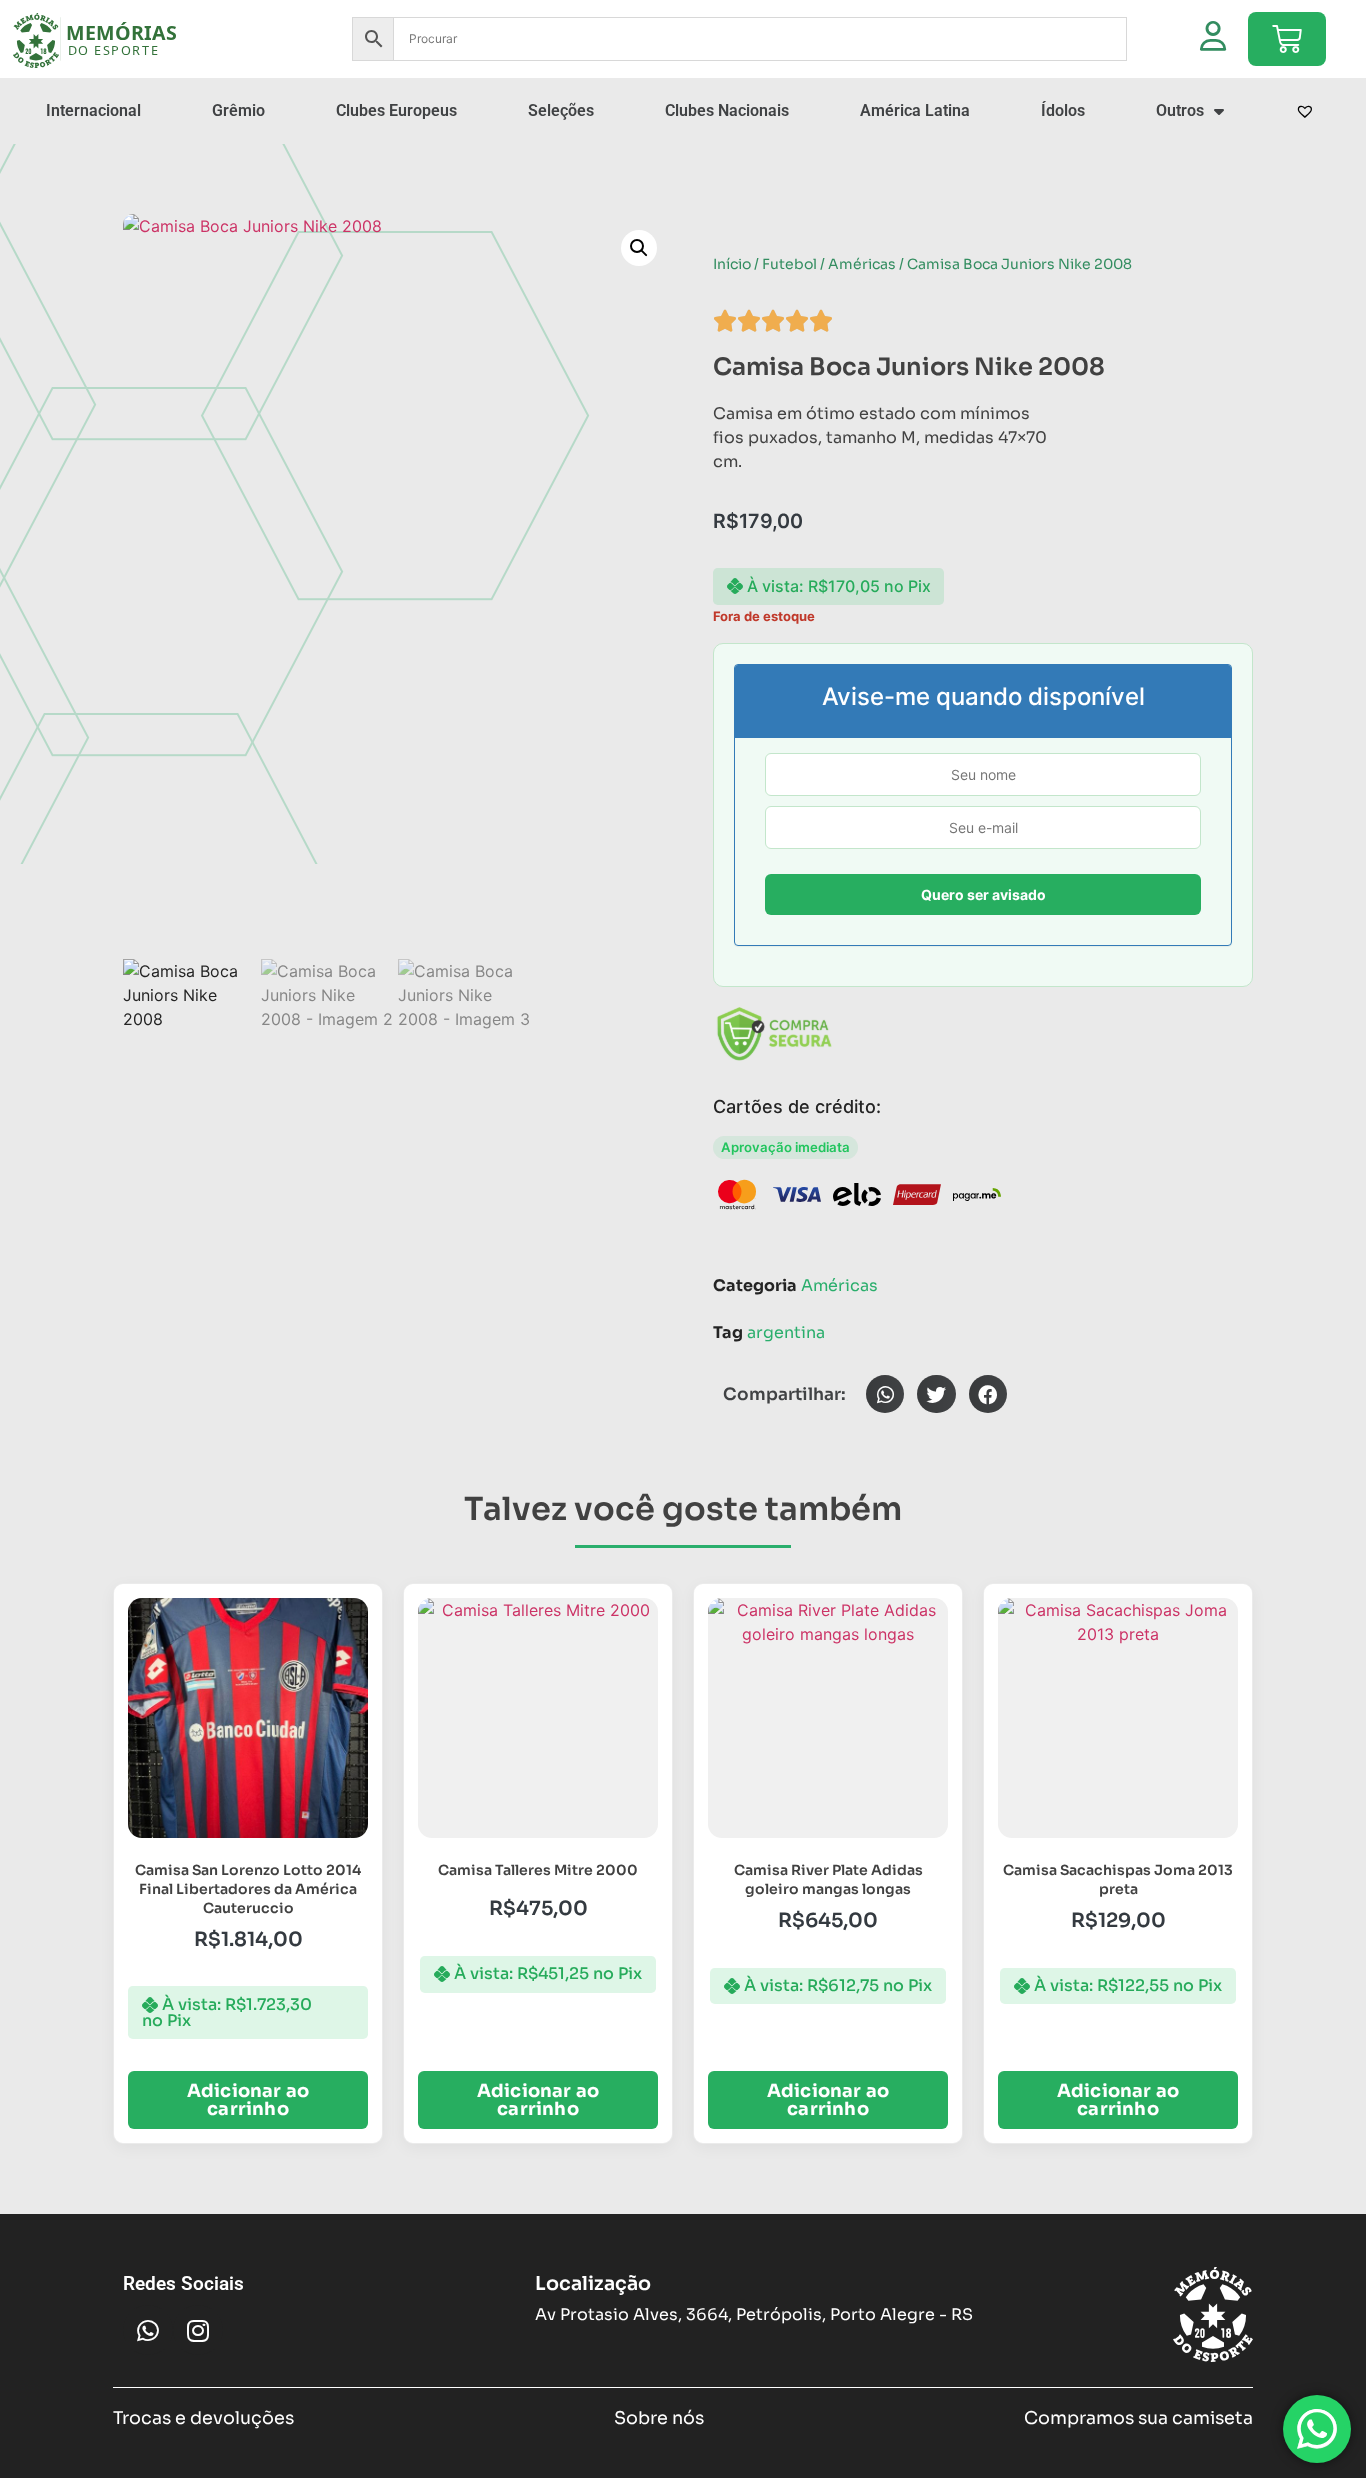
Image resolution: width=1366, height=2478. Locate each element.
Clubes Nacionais (727, 110)
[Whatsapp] (148, 2330)
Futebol (789, 264)
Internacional (93, 110)
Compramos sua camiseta (1138, 2418)
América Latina (915, 110)
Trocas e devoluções (203, 2418)
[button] (639, 248)
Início (732, 264)
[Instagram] (198, 2330)
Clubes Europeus (396, 110)
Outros (1180, 110)
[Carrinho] (1287, 39)
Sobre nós (659, 2418)
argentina (786, 1332)
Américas (862, 264)
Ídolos (1063, 110)
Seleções (561, 110)
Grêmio (238, 110)
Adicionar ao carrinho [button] (248, 2100)
